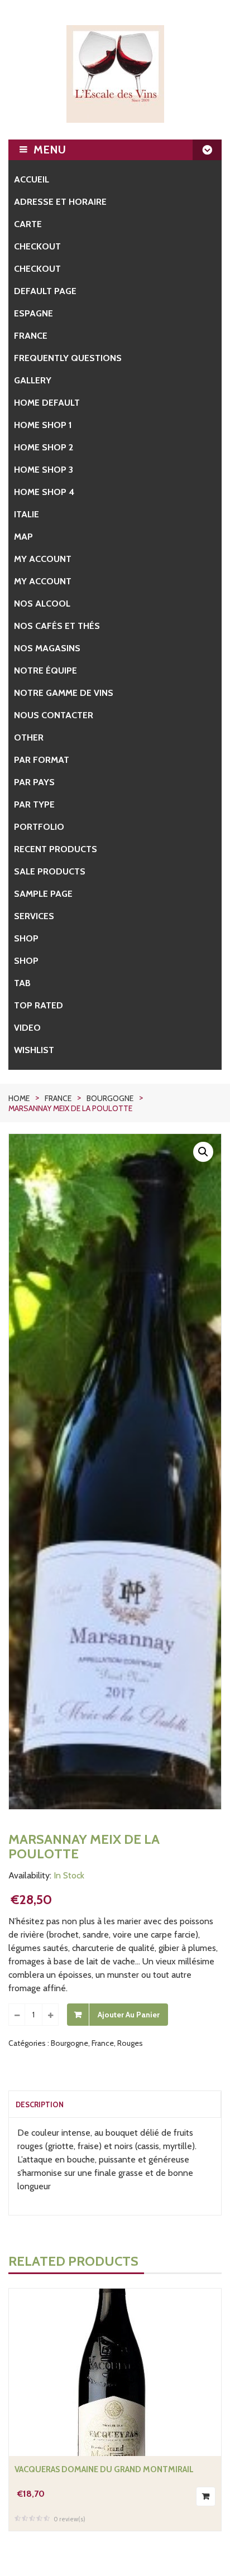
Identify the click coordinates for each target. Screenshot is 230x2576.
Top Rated (39, 1005)
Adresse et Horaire (60, 202)
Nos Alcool (42, 604)
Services (34, 916)
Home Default (47, 403)
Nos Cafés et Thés (57, 626)
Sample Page (43, 894)
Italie (27, 514)
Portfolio (39, 827)
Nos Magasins (47, 648)
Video (27, 1028)
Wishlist (34, 1050)
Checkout (37, 246)
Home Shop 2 (44, 447)
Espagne (33, 313)
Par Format (42, 760)
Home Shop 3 (44, 470)
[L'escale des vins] (115, 74)
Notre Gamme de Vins (64, 693)
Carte (28, 224)
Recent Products (56, 849)
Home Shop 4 (44, 492)
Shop (26, 938)
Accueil (32, 179)
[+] (50, 2015)
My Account (43, 581)
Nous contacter (54, 715)
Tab (22, 983)
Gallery (33, 380)
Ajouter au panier (129, 2015)
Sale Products (50, 871)
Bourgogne (110, 1098)
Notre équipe (45, 671)
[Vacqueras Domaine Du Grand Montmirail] (115, 2372)
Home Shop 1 (43, 425)
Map (23, 537)
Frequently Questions (68, 358)
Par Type (34, 804)
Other (29, 737)
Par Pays (34, 782)
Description (40, 2104)
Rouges (130, 2043)
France (31, 336)
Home (19, 1098)
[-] (17, 2015)
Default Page (45, 291)
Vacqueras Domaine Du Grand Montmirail (104, 2469)
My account (43, 559)
